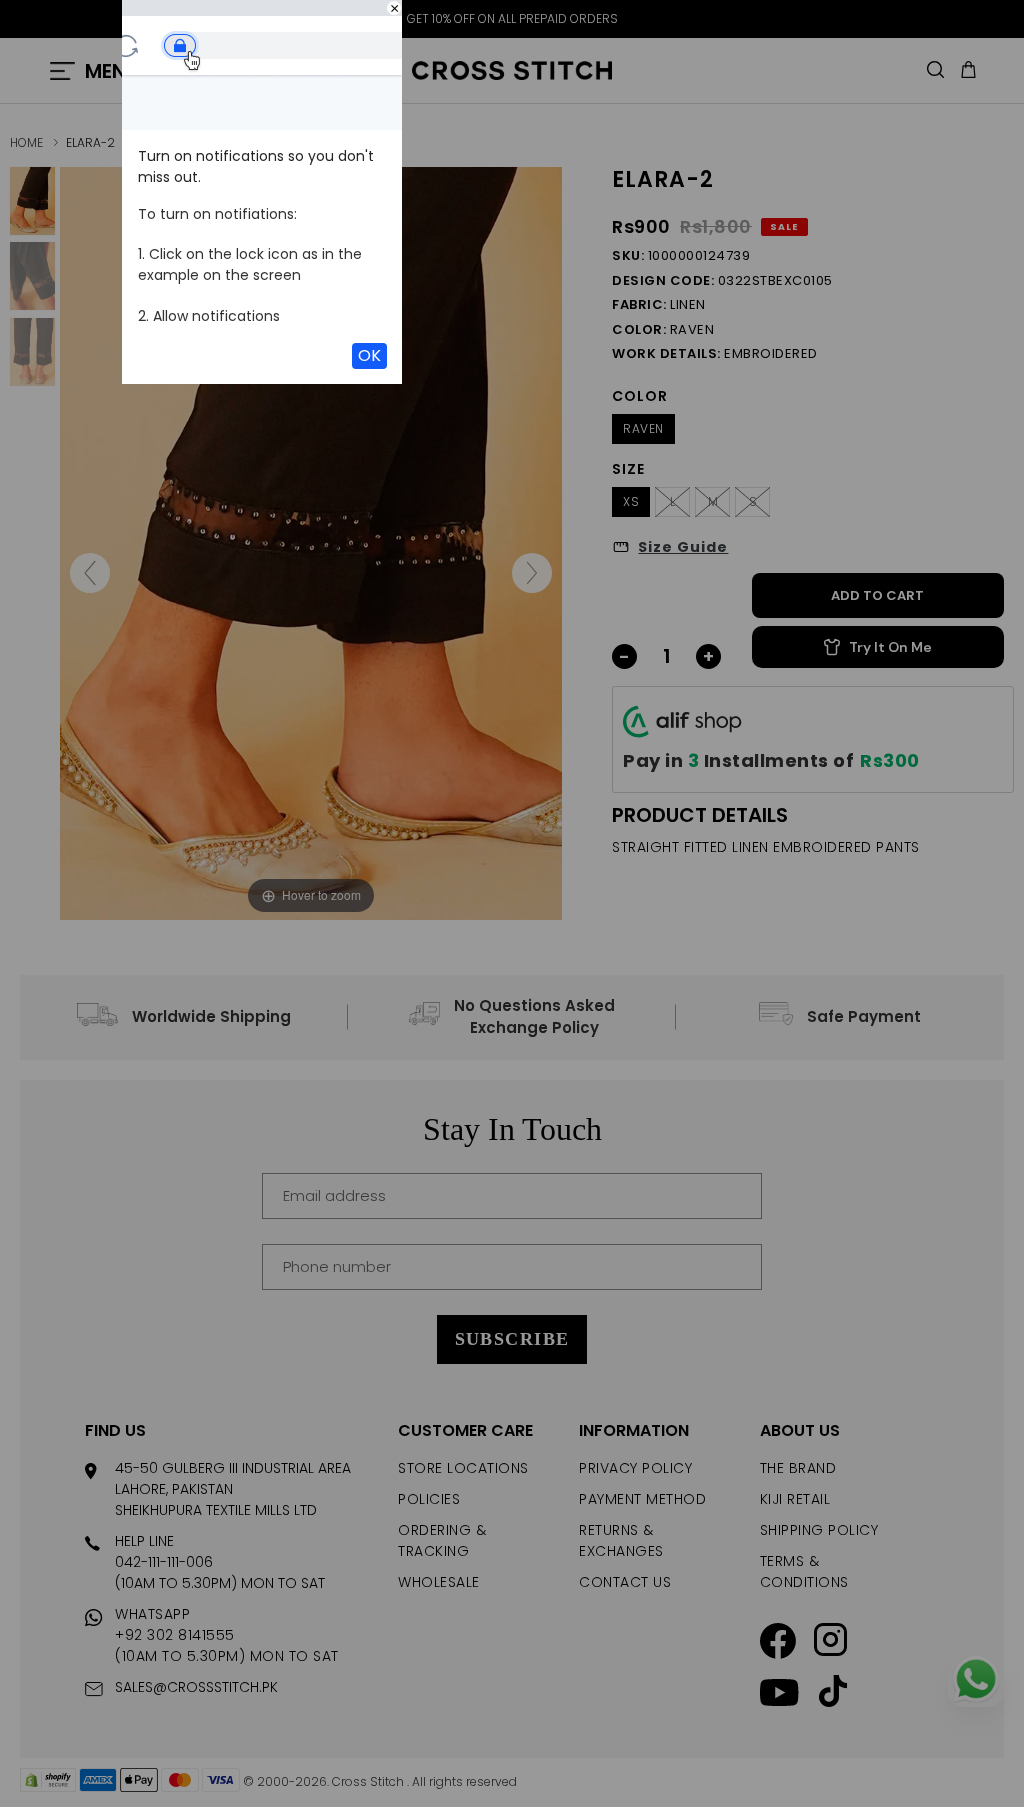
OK (369, 355)
